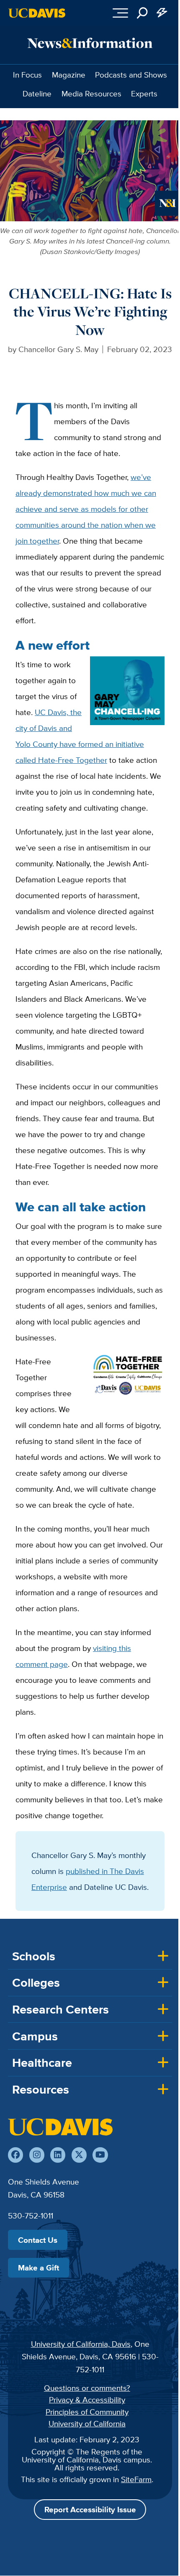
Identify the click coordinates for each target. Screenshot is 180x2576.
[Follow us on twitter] (79, 2155)
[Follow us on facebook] (15, 2155)
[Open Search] (142, 13)
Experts (144, 93)
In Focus (27, 75)
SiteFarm (136, 2479)
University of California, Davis (81, 2344)
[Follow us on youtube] (100, 2155)
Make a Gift (39, 2268)
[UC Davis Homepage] (37, 13)
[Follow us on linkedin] (58, 2155)
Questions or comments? (87, 2388)
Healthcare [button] (42, 2063)
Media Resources (91, 93)
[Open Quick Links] (162, 13)
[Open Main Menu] (120, 13)
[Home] (60, 2127)
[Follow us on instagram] (37, 2155)
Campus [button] (35, 2036)
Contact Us (38, 2240)
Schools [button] (34, 1956)
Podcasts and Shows (131, 75)
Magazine (69, 75)
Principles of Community (87, 2412)
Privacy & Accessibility (87, 2400)
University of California (87, 2423)
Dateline (37, 93)
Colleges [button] (36, 1983)
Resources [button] (41, 2089)
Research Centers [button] (60, 2009)
